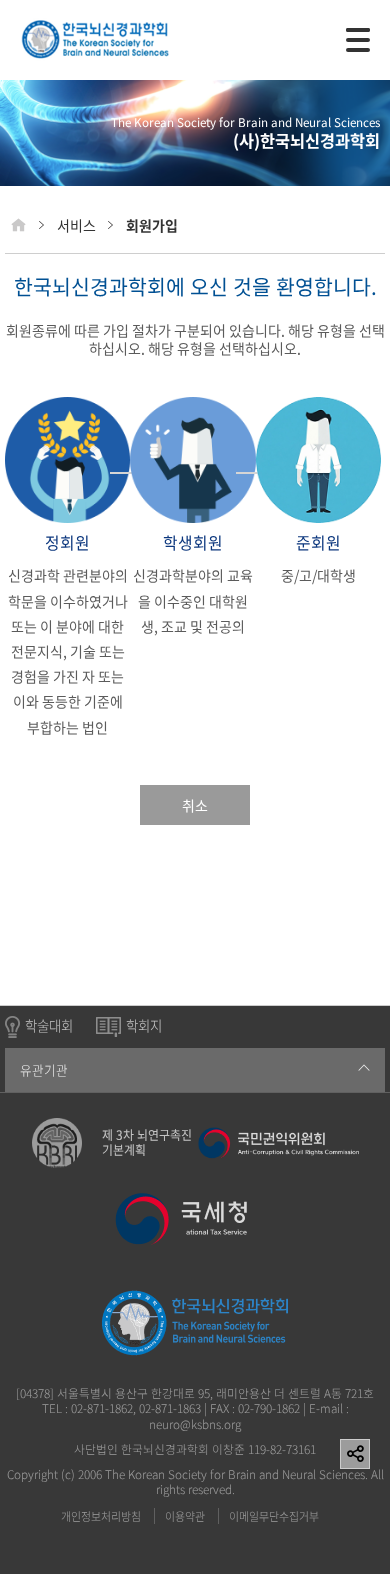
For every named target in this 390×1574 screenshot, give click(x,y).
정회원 (67, 543)
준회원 (318, 543)
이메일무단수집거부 (274, 1516)
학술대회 (49, 1025)
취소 (195, 805)
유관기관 (44, 1069)
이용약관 (185, 1516)
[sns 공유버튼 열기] (355, 1454)
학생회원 (193, 543)
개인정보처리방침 (101, 1516)
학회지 (144, 1026)
